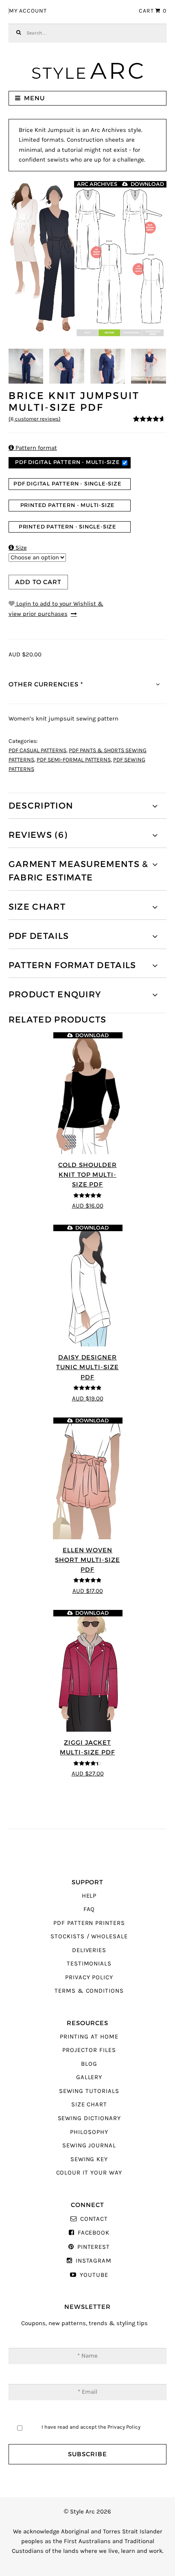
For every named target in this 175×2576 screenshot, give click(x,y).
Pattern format (33, 448)
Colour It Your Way (89, 2173)
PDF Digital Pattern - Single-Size (68, 484)
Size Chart (89, 2105)
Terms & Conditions (89, 1991)
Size (18, 548)
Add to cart (38, 582)
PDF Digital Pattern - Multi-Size (68, 462)
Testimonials (89, 1964)
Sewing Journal (89, 2146)
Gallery (89, 2077)
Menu (34, 98)
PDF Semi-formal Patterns (74, 760)
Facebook (94, 2233)
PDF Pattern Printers (89, 1923)
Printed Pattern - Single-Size (68, 527)
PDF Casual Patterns (37, 751)
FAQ (89, 1909)
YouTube (94, 2275)
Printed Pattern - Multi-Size (68, 505)
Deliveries (89, 1950)
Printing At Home (89, 2037)
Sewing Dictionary (89, 2118)
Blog (89, 2064)
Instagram (94, 2261)
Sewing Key (89, 2159)
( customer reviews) (35, 419)
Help (89, 1896)
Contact (94, 2219)
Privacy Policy (89, 1977)
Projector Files (89, 2050)
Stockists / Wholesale (89, 1936)
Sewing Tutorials (89, 2091)
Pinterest (94, 2247)
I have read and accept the (91, 2427)
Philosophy (89, 2132)
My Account (28, 11)
